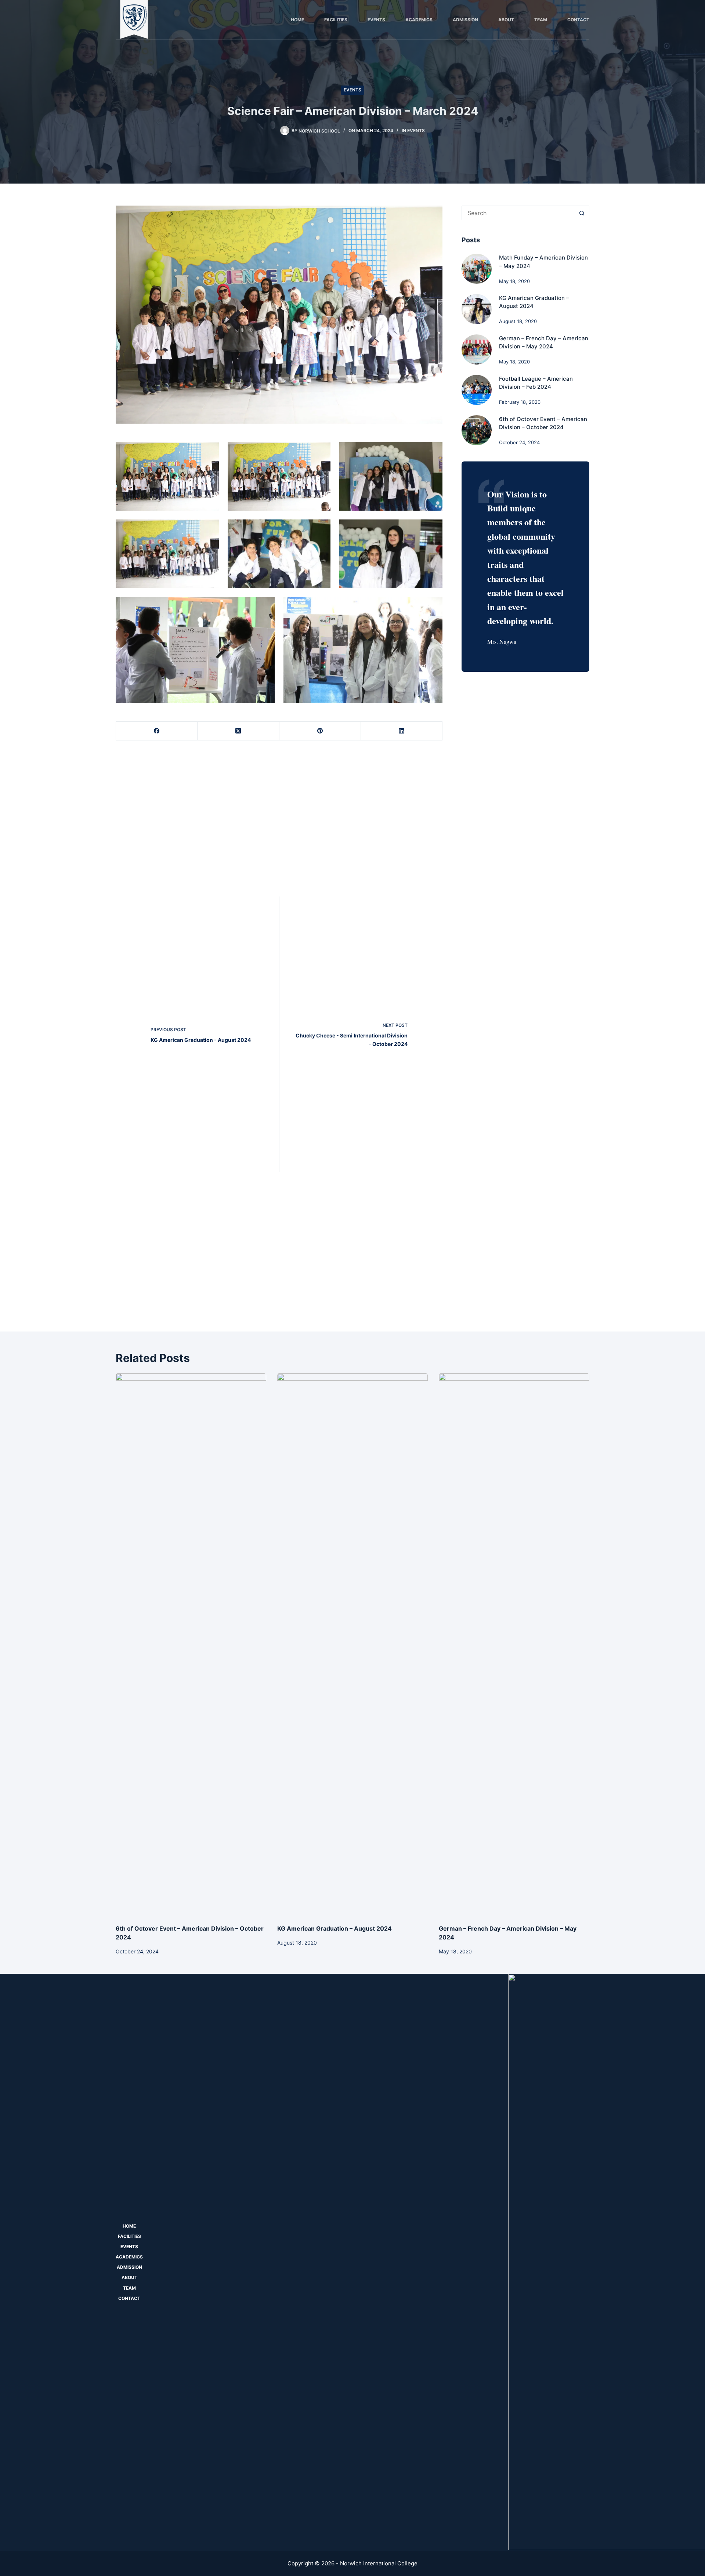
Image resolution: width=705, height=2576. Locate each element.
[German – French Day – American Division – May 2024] (477, 349)
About (506, 20)
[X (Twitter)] (238, 731)
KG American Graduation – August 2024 (335, 1928)
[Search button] (582, 213)
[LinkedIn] (402, 731)
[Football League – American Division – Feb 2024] (477, 390)
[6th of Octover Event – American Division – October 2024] (477, 430)
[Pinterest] (320, 731)
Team (541, 20)
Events (376, 20)
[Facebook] (157, 731)
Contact (578, 20)
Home (297, 20)
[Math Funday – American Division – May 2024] (477, 269)
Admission (465, 20)
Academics (419, 20)
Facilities (336, 20)
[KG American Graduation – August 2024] (477, 309)
